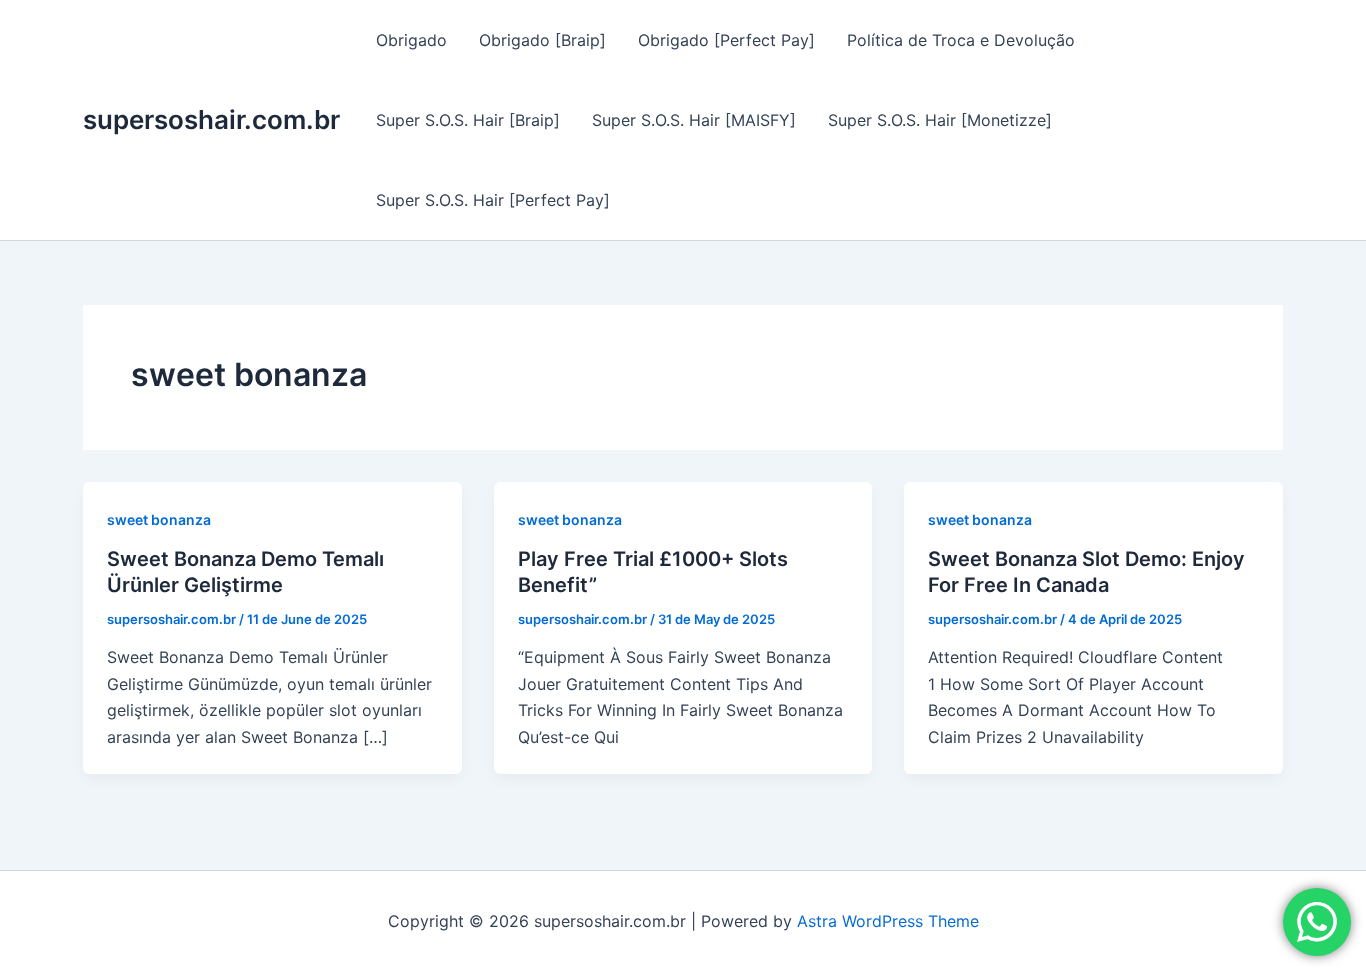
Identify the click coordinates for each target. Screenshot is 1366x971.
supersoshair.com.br (211, 119)
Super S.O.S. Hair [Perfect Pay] (493, 200)
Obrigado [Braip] (542, 40)
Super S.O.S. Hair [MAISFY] (694, 120)
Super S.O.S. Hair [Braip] (468, 120)
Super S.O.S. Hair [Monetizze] (940, 120)
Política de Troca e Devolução (961, 40)
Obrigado (411, 40)
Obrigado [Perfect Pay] (726, 40)
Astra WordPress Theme (888, 921)
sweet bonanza (159, 519)
